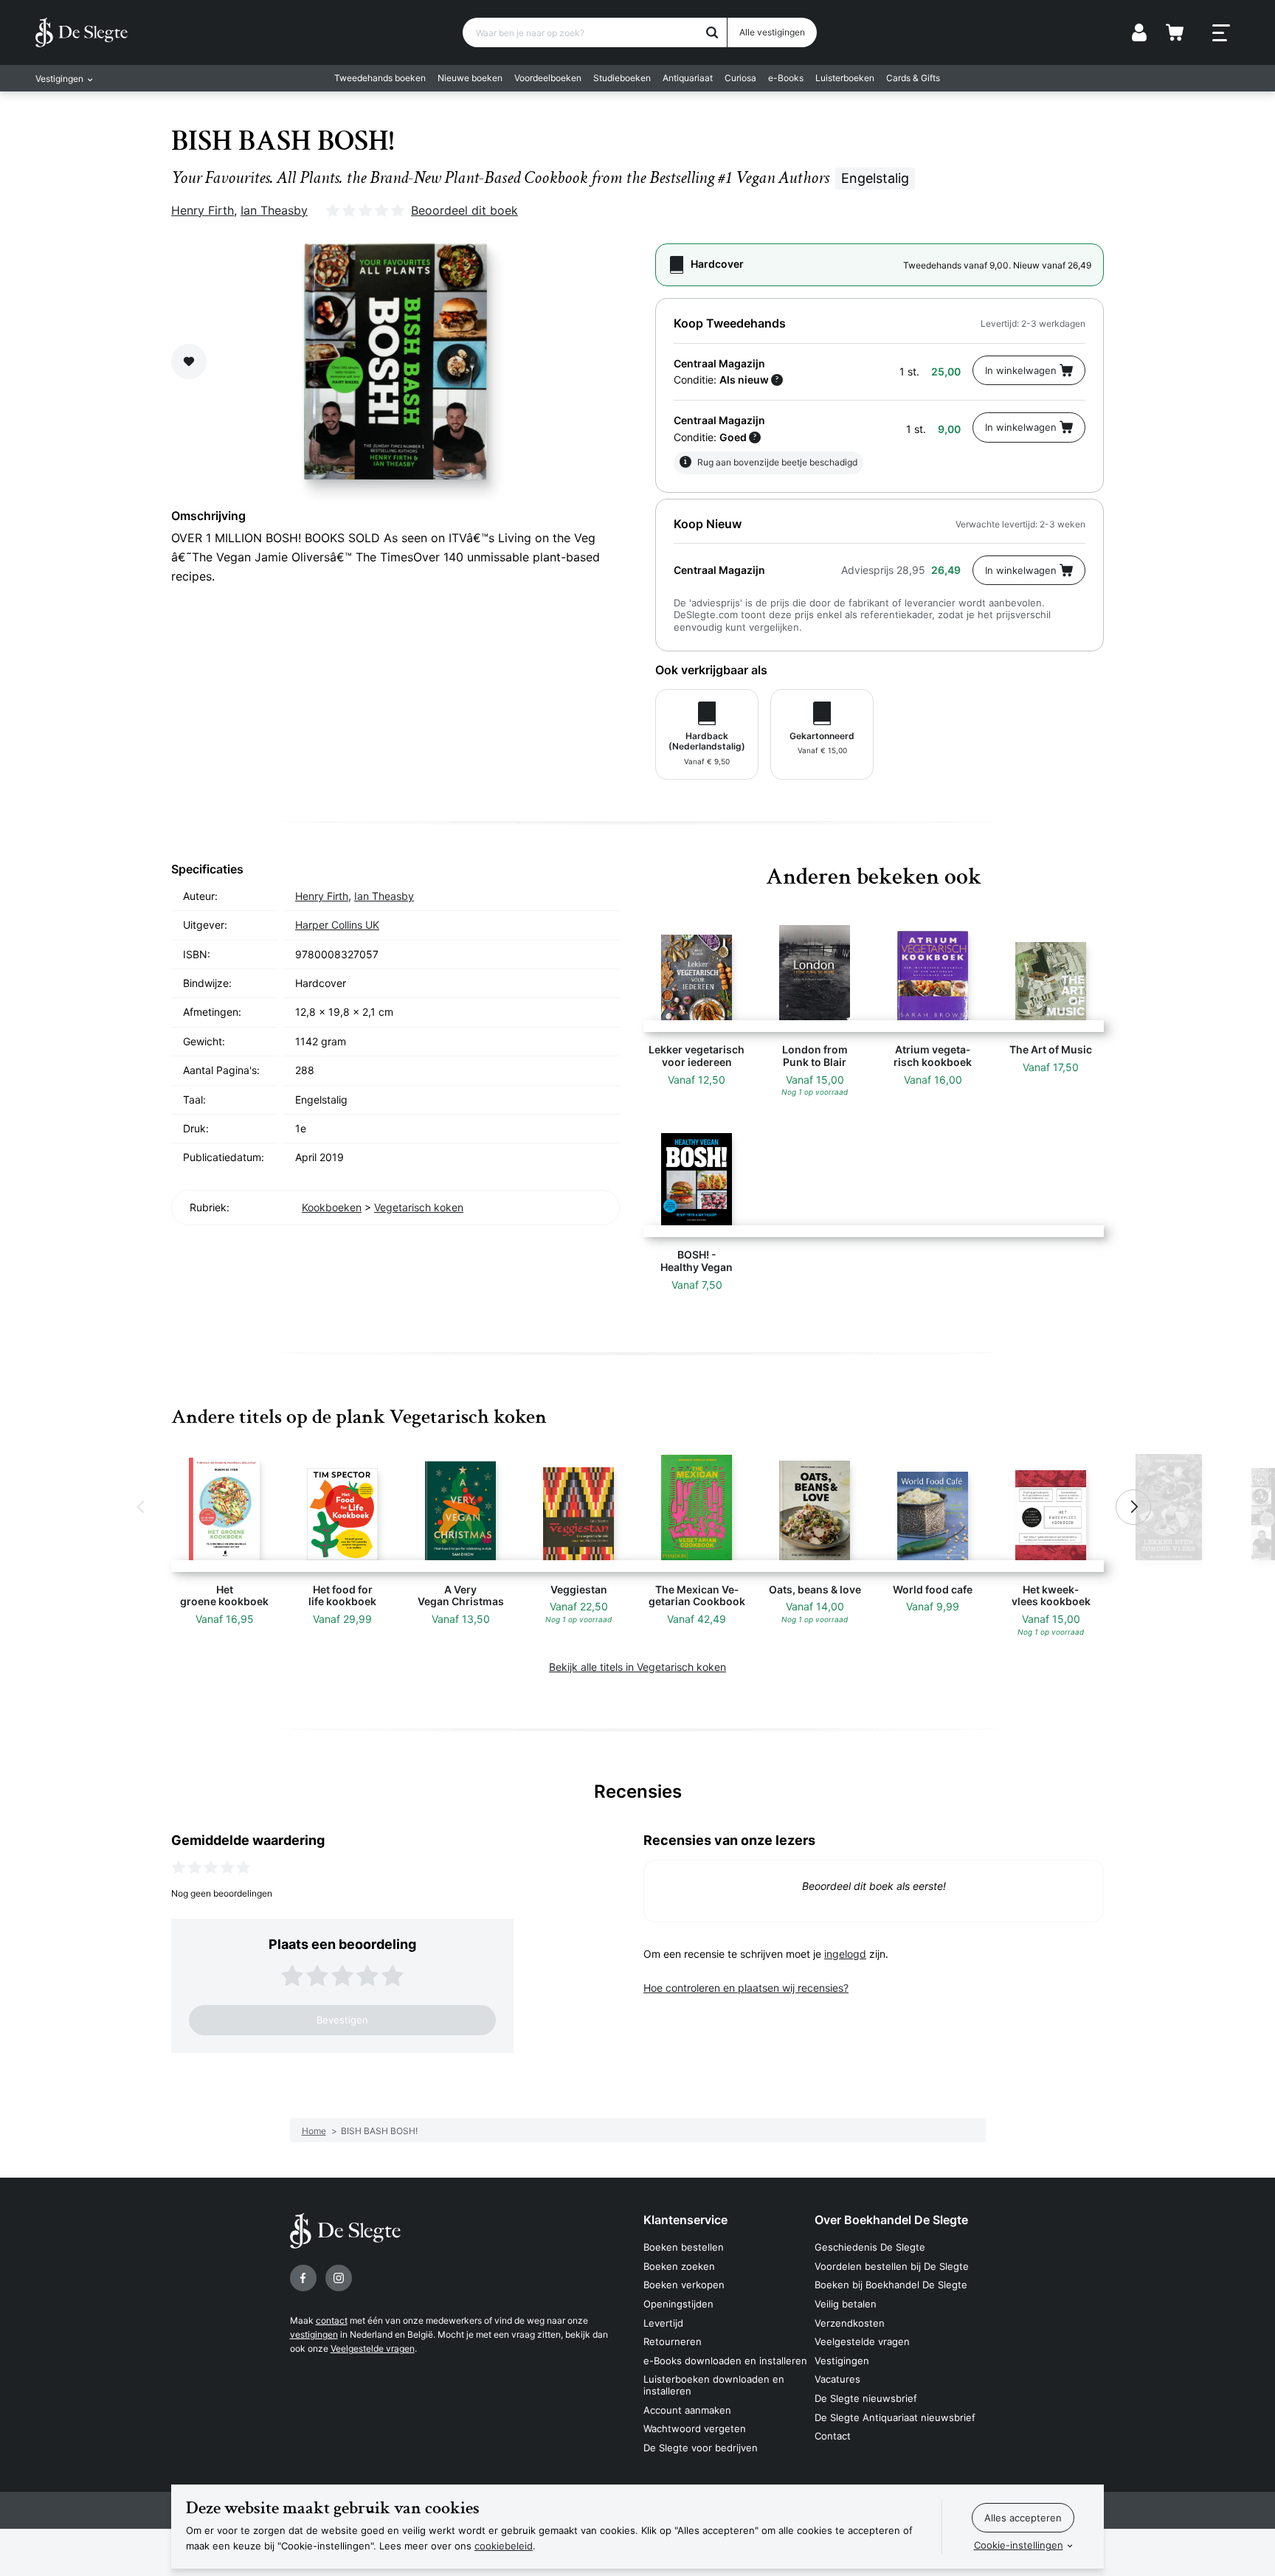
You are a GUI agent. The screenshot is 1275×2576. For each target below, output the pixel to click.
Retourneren (673, 2341)
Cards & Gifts (913, 78)
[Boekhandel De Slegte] (82, 32)
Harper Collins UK (337, 925)
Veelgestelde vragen (373, 2348)
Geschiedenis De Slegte (870, 2247)
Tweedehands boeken (380, 78)
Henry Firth (203, 210)
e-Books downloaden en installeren (725, 2361)
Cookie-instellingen (1019, 2545)
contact (332, 2320)
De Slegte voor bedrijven (701, 2448)
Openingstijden (678, 2304)
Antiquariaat (688, 78)
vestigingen (314, 2334)
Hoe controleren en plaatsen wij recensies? (746, 1988)
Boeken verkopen (684, 2285)
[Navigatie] (1221, 33)
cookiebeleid (504, 2546)
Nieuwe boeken (470, 78)
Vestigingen (842, 2361)
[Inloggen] (1139, 32)
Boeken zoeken (679, 2266)
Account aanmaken (687, 2410)
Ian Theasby (274, 210)
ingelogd (845, 1954)
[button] (142, 1507)
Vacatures (837, 2379)
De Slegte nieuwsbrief (866, 2398)
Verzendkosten (850, 2323)
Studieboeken (622, 78)
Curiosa (740, 78)
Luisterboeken (845, 78)
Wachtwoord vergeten (695, 2428)
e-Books (786, 78)
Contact (833, 2436)
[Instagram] (339, 2278)
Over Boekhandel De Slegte (891, 2220)
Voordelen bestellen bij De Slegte (892, 2266)
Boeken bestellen (684, 2247)
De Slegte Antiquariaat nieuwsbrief (895, 2417)
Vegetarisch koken (419, 1207)
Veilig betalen (846, 2304)
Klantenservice (685, 2220)
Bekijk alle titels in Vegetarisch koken (637, 1667)
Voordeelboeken (548, 78)
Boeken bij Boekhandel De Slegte (891, 2285)
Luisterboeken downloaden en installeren (714, 2385)
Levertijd (663, 2323)
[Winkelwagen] (1175, 32)
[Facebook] (303, 2278)
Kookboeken (332, 1207)
